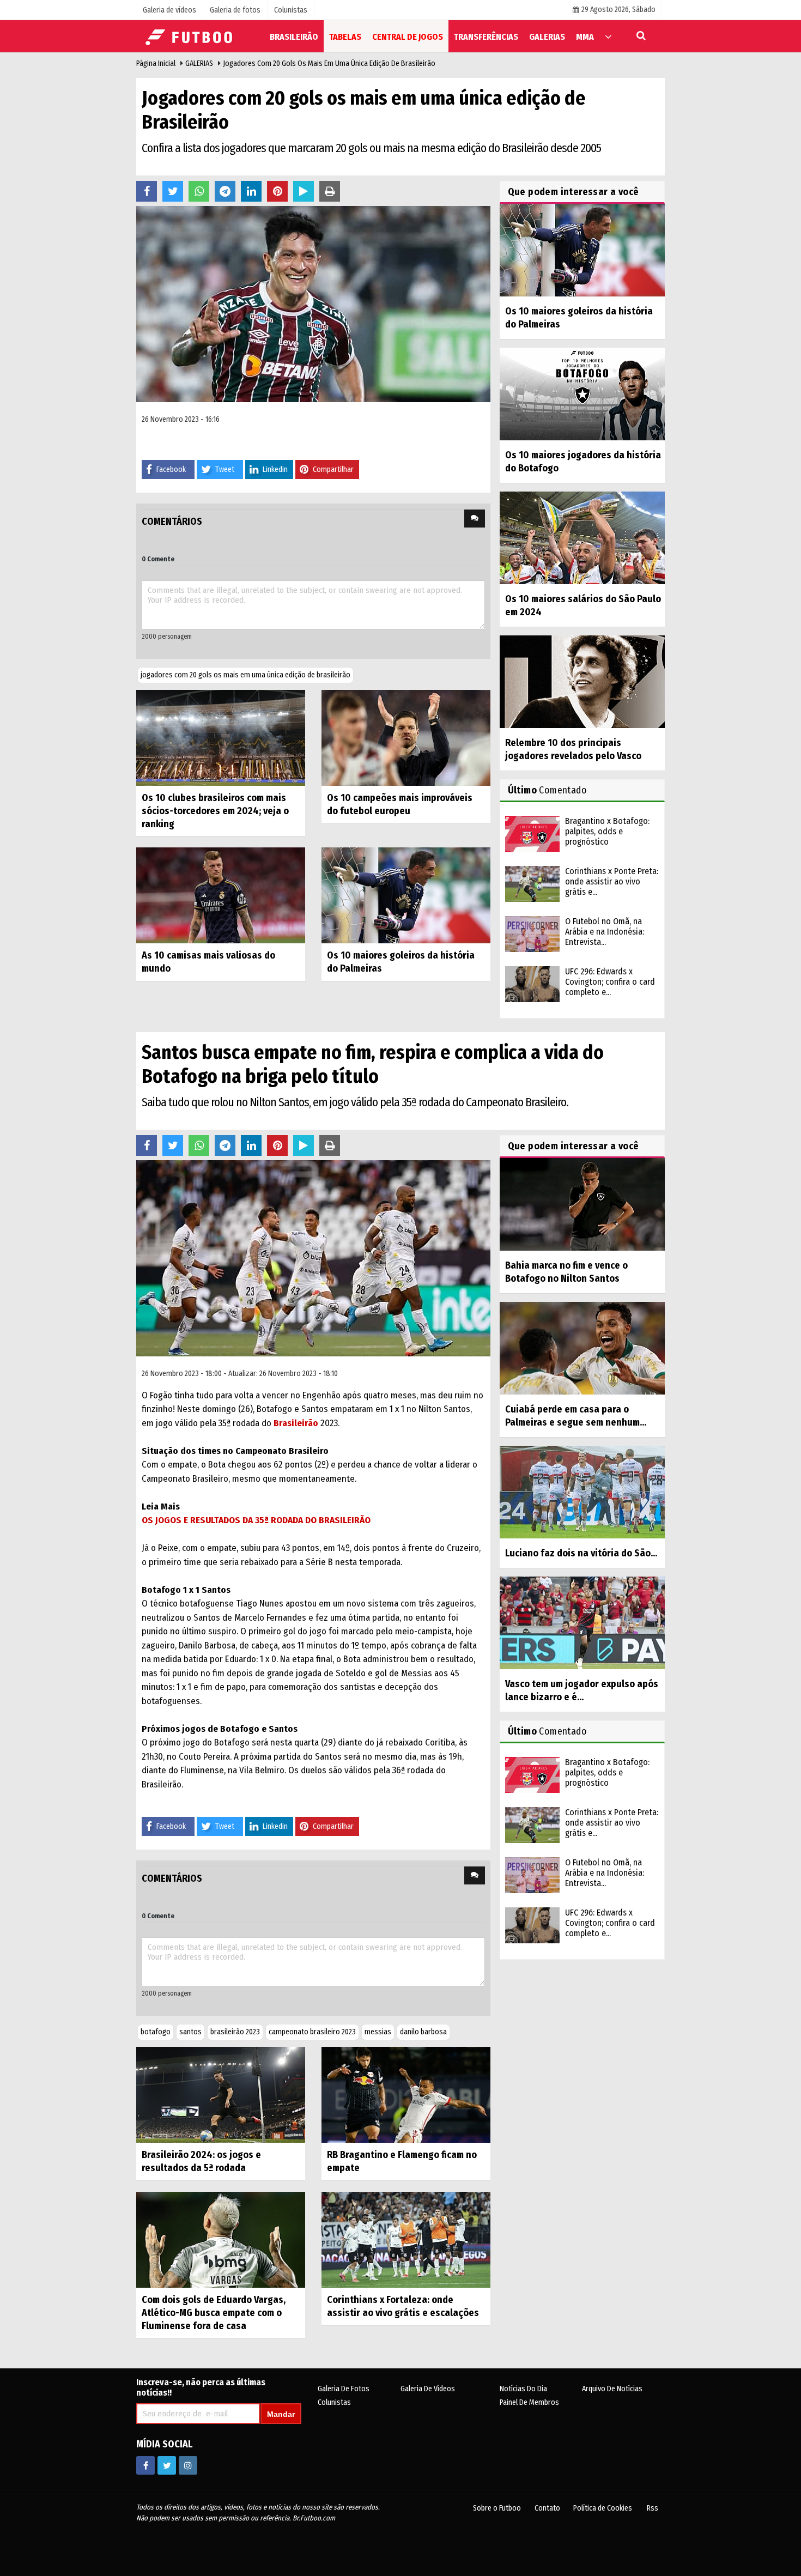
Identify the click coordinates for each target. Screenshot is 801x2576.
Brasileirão (296, 1423)
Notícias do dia (523, 2389)
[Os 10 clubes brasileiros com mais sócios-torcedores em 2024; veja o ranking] (221, 737)
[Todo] (608, 36)
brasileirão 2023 (235, 2032)
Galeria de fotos (344, 2389)
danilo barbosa (423, 2032)
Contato (547, 2508)
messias (378, 2032)
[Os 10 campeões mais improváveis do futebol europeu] (406, 737)
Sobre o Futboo (497, 2508)
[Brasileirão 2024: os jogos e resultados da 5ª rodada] (221, 2095)
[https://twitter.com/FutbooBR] (167, 2465)
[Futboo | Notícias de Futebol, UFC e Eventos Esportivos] (191, 36)
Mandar (281, 2414)
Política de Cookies (603, 2508)
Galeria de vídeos (428, 2389)
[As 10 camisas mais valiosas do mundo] (221, 895)
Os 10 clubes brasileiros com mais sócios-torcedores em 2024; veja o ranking (215, 811)
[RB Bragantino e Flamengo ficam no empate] (406, 2095)
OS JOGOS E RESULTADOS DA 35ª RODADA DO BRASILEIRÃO (256, 1520)
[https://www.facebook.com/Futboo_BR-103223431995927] (145, 2465)
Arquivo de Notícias (612, 2389)
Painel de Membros (529, 2402)
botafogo (156, 2032)
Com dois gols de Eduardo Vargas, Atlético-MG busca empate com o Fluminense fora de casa (214, 2313)
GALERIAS (199, 63)
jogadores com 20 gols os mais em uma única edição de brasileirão (245, 675)
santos (190, 2032)
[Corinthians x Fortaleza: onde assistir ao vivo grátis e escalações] (406, 2239)
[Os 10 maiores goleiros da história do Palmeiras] (406, 895)
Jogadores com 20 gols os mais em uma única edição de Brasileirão (329, 63)
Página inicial (156, 63)
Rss (653, 2508)
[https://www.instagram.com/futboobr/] (188, 2465)
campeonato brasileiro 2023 (312, 2032)
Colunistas (334, 2402)
